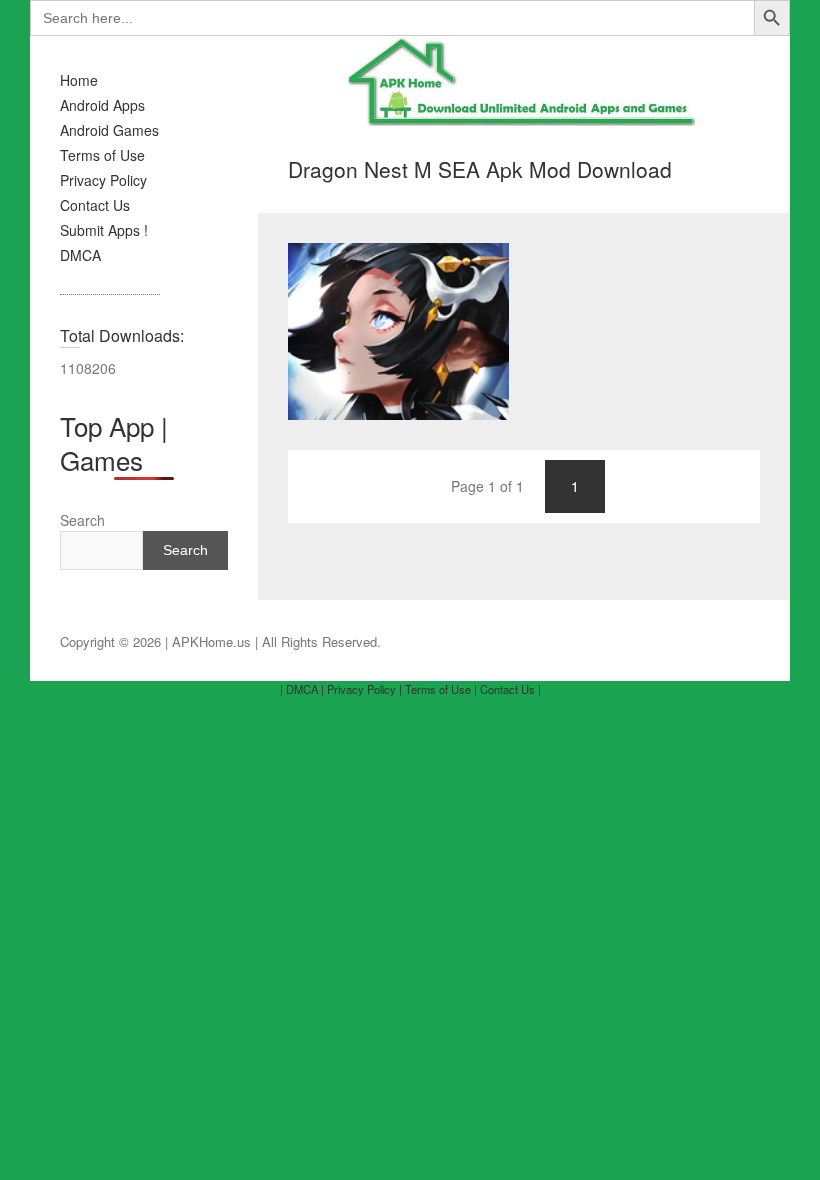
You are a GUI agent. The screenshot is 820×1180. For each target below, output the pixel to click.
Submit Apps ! (104, 230)
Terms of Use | (441, 689)
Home (79, 80)
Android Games (109, 130)
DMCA (80, 255)
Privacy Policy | (364, 689)
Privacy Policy (103, 180)
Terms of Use (102, 155)
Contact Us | (510, 689)
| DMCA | (302, 689)
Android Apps (102, 105)
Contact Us (95, 205)
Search (82, 520)
